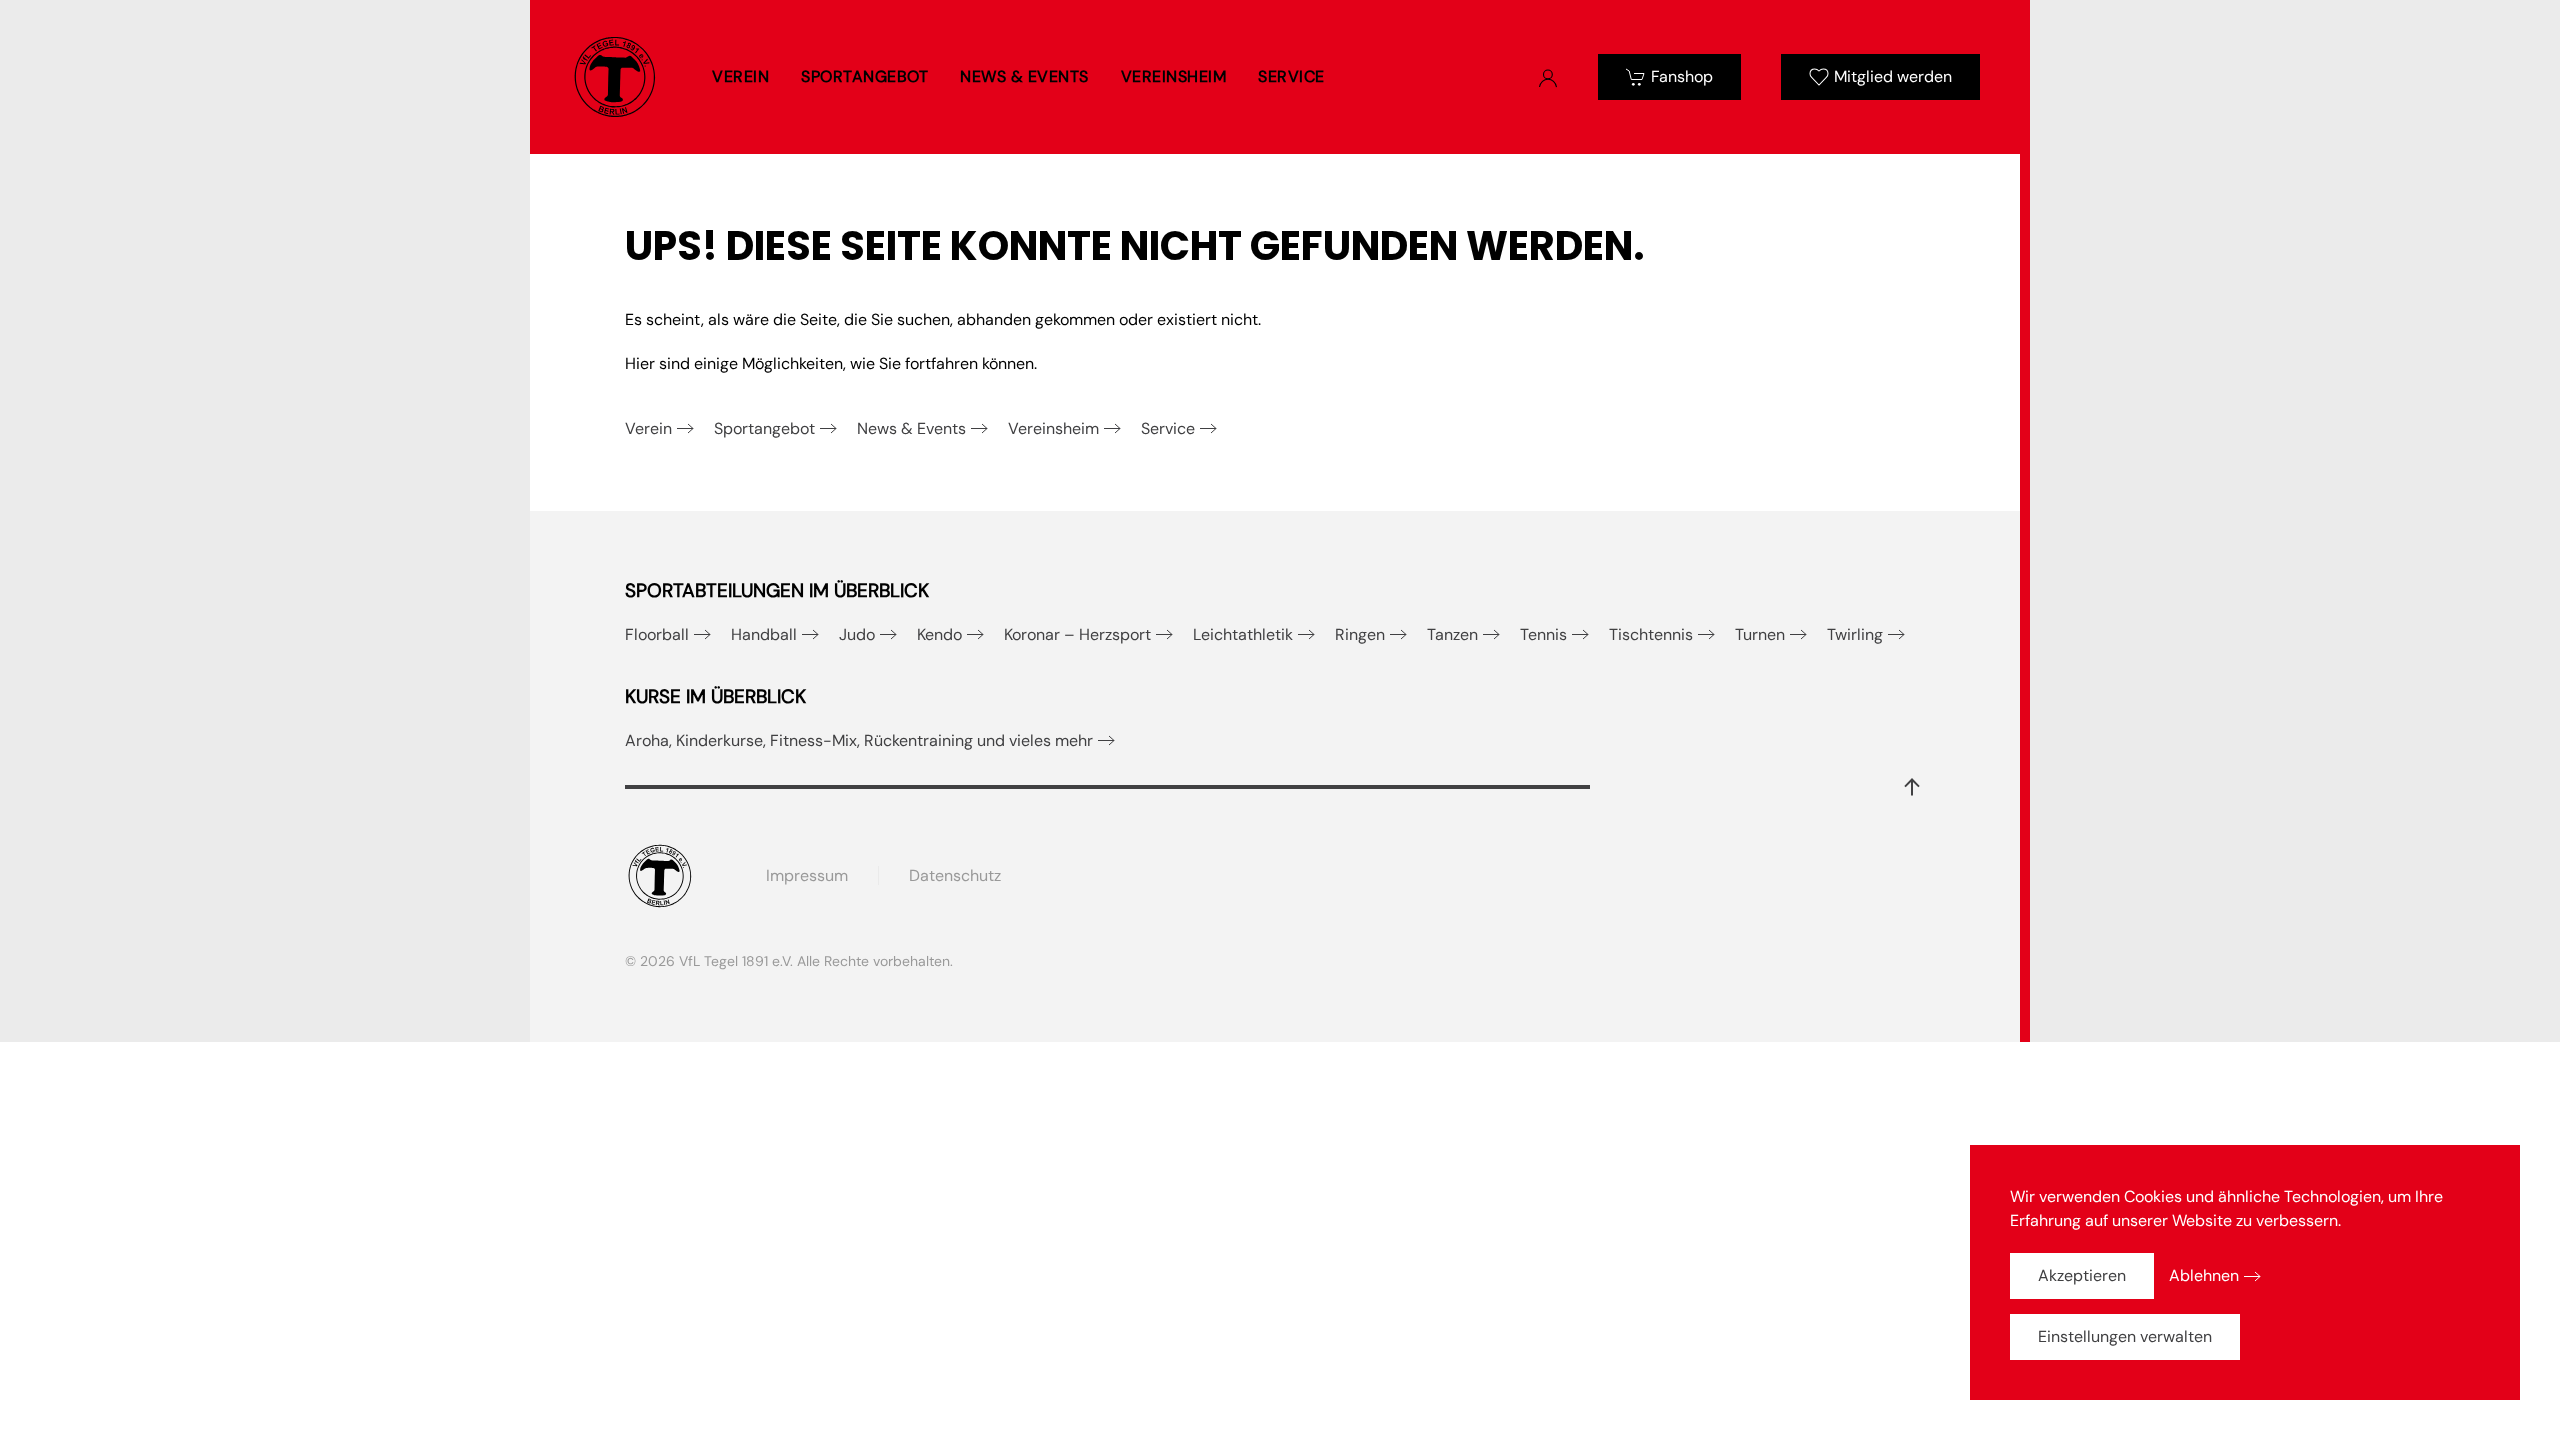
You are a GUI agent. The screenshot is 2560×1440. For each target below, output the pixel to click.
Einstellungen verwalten (2125, 1336)
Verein (648, 428)
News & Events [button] (1024, 76)
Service (1168, 428)
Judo (857, 634)
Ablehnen (2204, 1275)
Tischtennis (1651, 634)
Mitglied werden (1893, 76)
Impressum (807, 875)
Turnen (1760, 634)
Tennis (1543, 634)
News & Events (911, 428)
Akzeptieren (2082, 1275)
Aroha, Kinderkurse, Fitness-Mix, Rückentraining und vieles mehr (859, 740)
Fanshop (1682, 76)
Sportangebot (764, 428)
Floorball (657, 634)
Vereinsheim (1053, 428)
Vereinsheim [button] (1174, 76)
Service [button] (1291, 76)
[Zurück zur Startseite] (615, 77)
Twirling (1855, 634)
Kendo (939, 634)
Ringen (1360, 634)
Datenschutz (955, 875)
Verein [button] (740, 76)
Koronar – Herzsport (1077, 634)
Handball (764, 634)
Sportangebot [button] (864, 76)
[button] (1912, 787)
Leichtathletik (1243, 634)
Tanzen (1452, 634)
